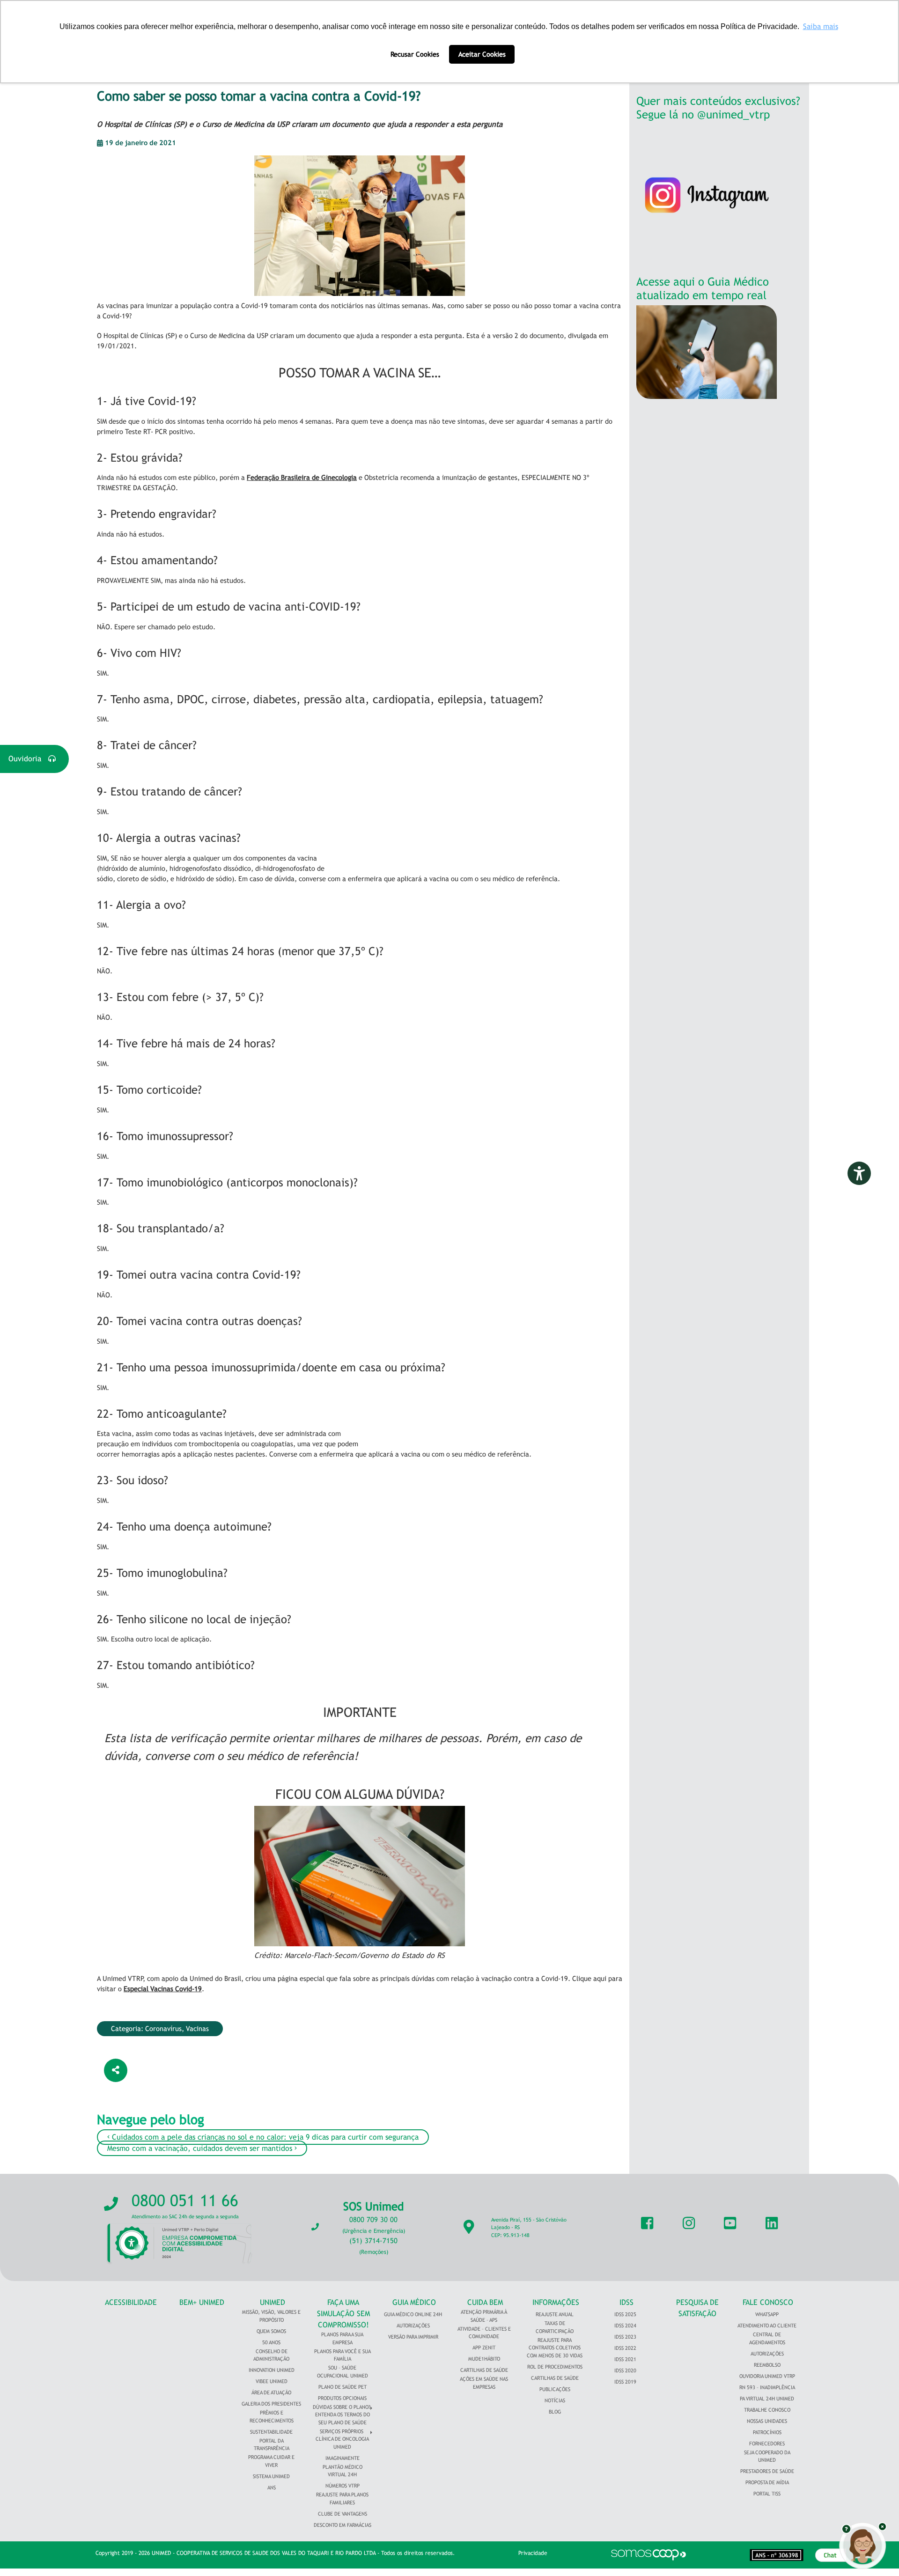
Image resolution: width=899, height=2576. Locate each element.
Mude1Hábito (484, 2359)
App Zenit (484, 2348)
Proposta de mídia (767, 2482)
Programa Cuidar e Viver (271, 2461)
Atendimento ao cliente (767, 2326)
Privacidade (533, 2553)
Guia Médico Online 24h (413, 2314)
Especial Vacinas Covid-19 (163, 1989)
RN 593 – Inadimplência (767, 2387)
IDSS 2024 (625, 2326)
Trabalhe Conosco (767, 2410)
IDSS (626, 2302)
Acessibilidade (131, 2302)
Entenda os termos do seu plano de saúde (343, 2418)
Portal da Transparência (272, 2445)
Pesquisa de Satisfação (697, 2308)
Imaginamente (343, 2458)
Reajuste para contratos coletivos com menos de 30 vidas (555, 2348)
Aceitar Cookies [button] (482, 54)
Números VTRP (343, 2486)
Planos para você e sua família (343, 2355)
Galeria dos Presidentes (271, 2404)
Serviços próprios (342, 2431)
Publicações (555, 2389)
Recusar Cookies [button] (415, 54)
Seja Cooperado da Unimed (767, 2456)
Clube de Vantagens (343, 2514)
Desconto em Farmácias (343, 2525)
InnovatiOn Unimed (272, 2370)
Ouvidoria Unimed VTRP (767, 2376)
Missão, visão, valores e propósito (271, 2316)
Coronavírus (163, 2028)
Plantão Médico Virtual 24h (343, 2471)
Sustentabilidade (271, 2432)
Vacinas (197, 2028)
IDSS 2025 (625, 2314)
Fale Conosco (768, 2302)
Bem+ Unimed (202, 2302)
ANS (272, 2488)
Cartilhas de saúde (555, 2378)
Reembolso (767, 2365)
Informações (556, 2302)
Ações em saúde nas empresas (484, 2383)
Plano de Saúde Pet (343, 2387)
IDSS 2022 (625, 2348)
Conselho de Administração (271, 2355)
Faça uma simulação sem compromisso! (343, 2314)
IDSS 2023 (625, 2337)
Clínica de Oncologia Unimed (342, 2443)
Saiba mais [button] (821, 26)
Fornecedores (767, 2444)
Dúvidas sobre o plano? (342, 2407)
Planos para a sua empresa (342, 2338)
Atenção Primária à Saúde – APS (484, 2316)
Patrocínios (767, 2432)
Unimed (273, 2302)
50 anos (271, 2342)
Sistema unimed (271, 2476)
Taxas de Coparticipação (555, 2327)
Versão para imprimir (413, 2337)
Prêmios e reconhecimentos (272, 2417)
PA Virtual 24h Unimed (767, 2399)
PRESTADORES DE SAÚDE (767, 2471)
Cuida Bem (485, 2302)
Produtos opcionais (342, 2398)
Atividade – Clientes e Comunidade (484, 2333)
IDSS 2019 (625, 2382)
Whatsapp (767, 2314)
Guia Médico (414, 2302)
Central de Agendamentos (767, 2338)
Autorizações (413, 2326)
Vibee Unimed (272, 2381)
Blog (555, 2412)
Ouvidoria (28, 759)
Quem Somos (271, 2331)
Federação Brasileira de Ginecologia (302, 477)
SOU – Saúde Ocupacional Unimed (343, 2372)
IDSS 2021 (625, 2359)
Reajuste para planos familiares (342, 2499)
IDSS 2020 (625, 2370)
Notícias (555, 2400)
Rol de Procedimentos (555, 2367)
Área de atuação (271, 2392)
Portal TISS (767, 2494)
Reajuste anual (555, 2314)
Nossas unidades (767, 2421)
